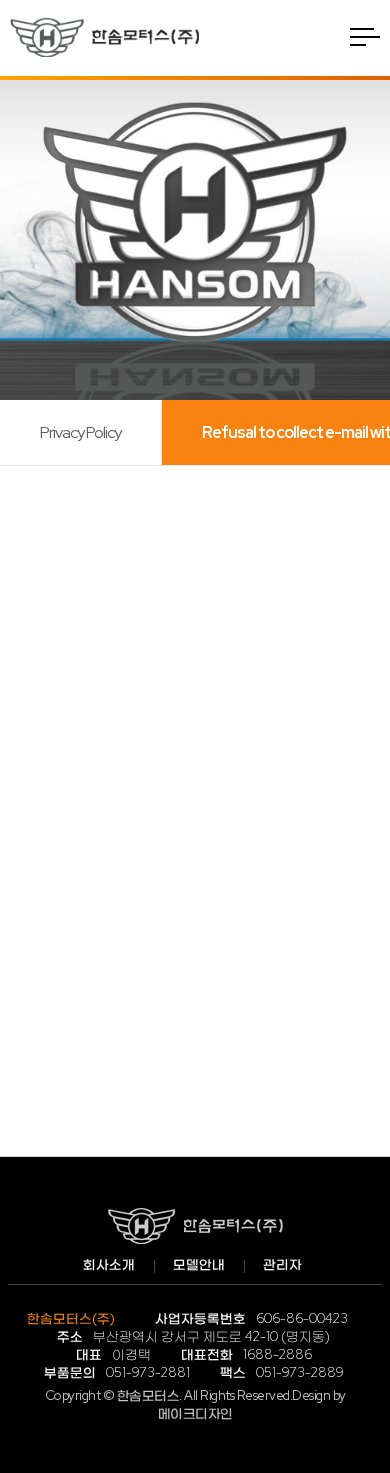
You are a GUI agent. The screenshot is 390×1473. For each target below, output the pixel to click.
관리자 (282, 1264)
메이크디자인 (195, 1413)
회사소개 (109, 1264)
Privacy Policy (80, 432)
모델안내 (199, 1264)
